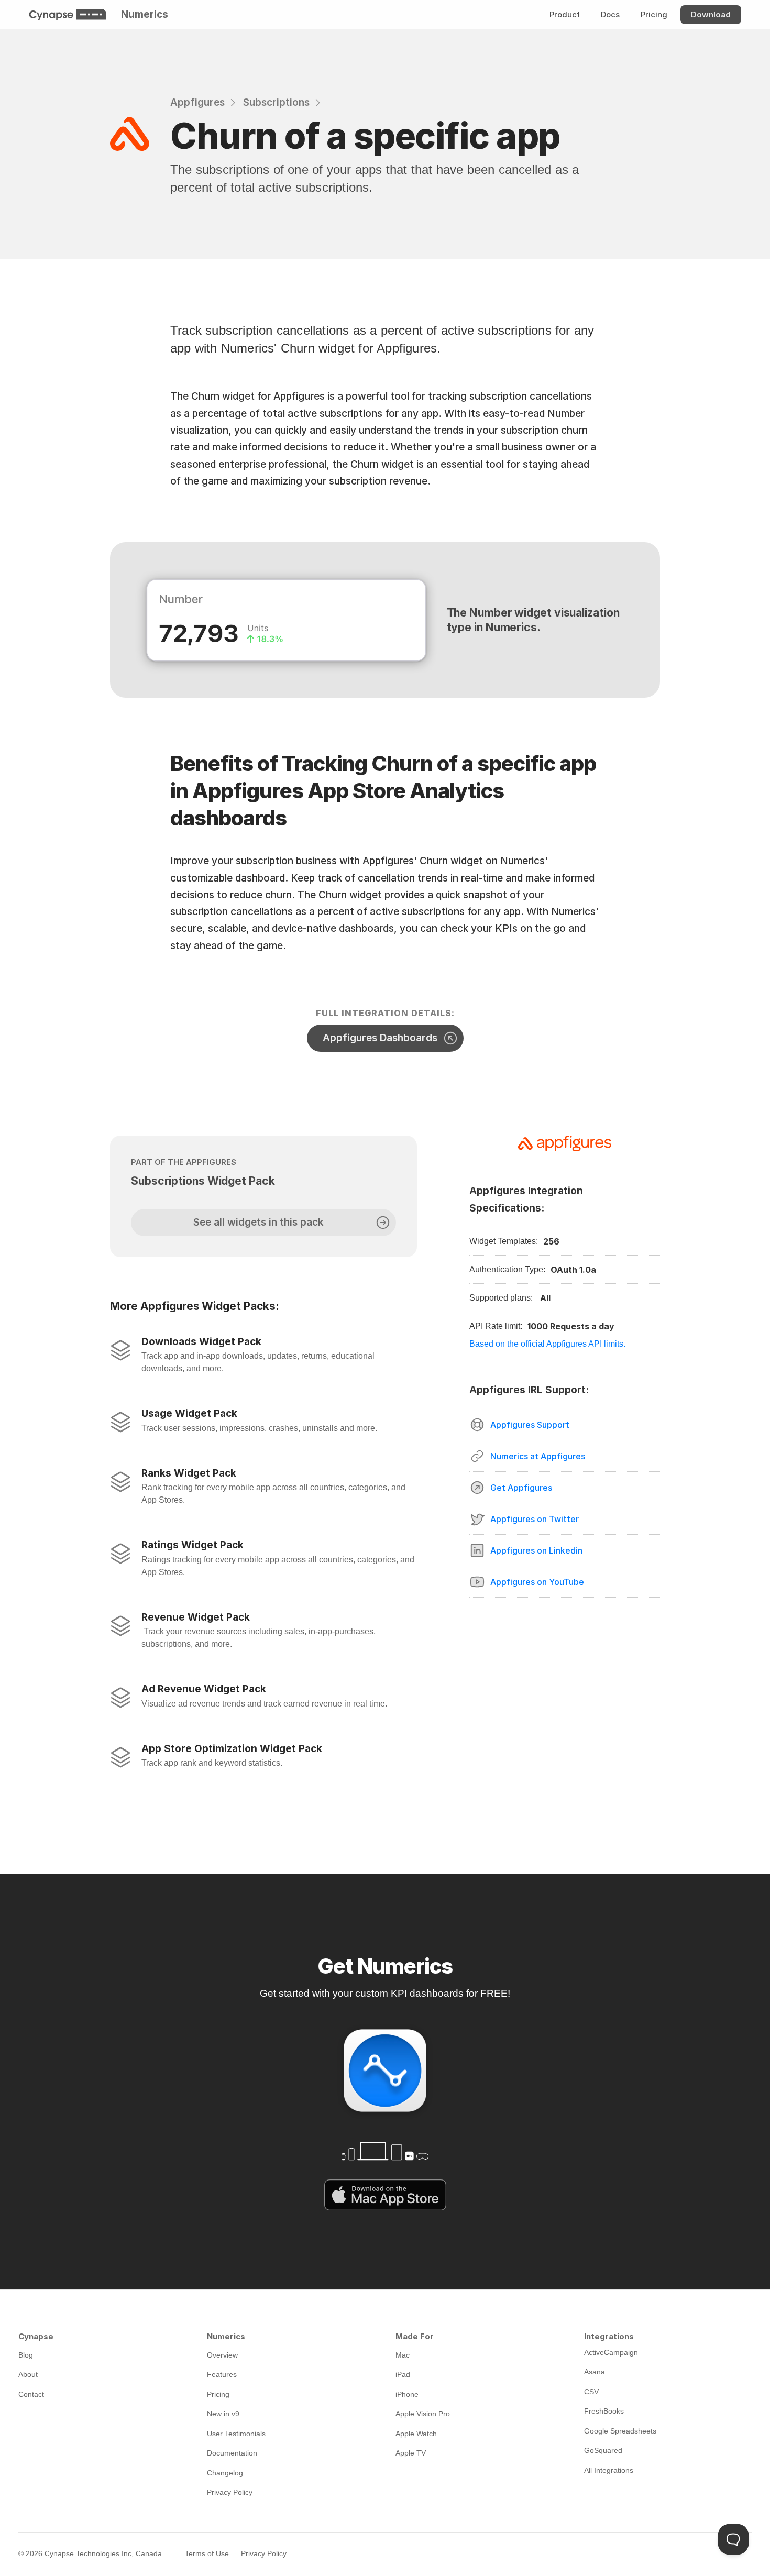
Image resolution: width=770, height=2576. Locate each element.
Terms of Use (207, 2553)
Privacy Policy (264, 2553)
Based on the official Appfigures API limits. (547, 1344)
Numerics (145, 14)
